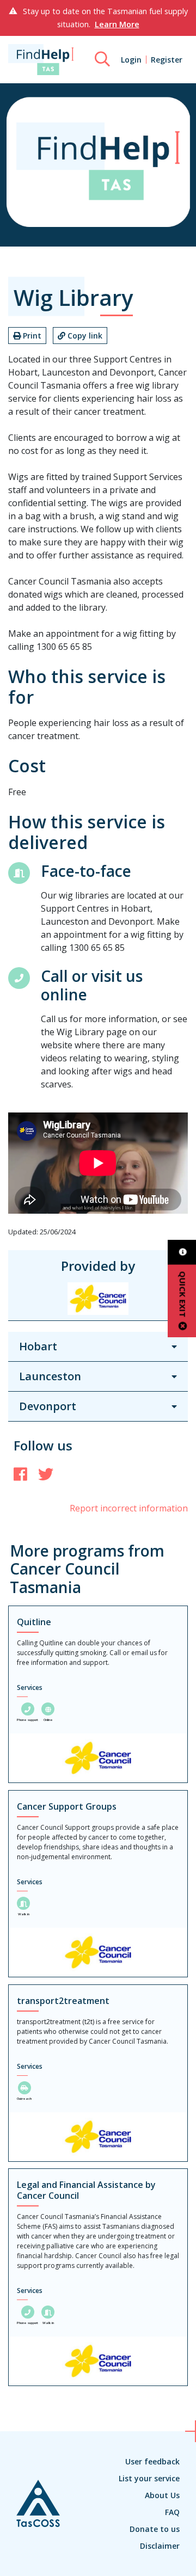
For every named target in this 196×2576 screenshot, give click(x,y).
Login (131, 60)
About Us (162, 2495)
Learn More (117, 24)
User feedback (152, 2461)
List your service (149, 2478)
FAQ (172, 2512)
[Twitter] (46, 1474)
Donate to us (155, 2529)
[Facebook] (20, 1474)
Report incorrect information (129, 1508)
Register (167, 60)
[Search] (102, 59)
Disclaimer (160, 2546)
